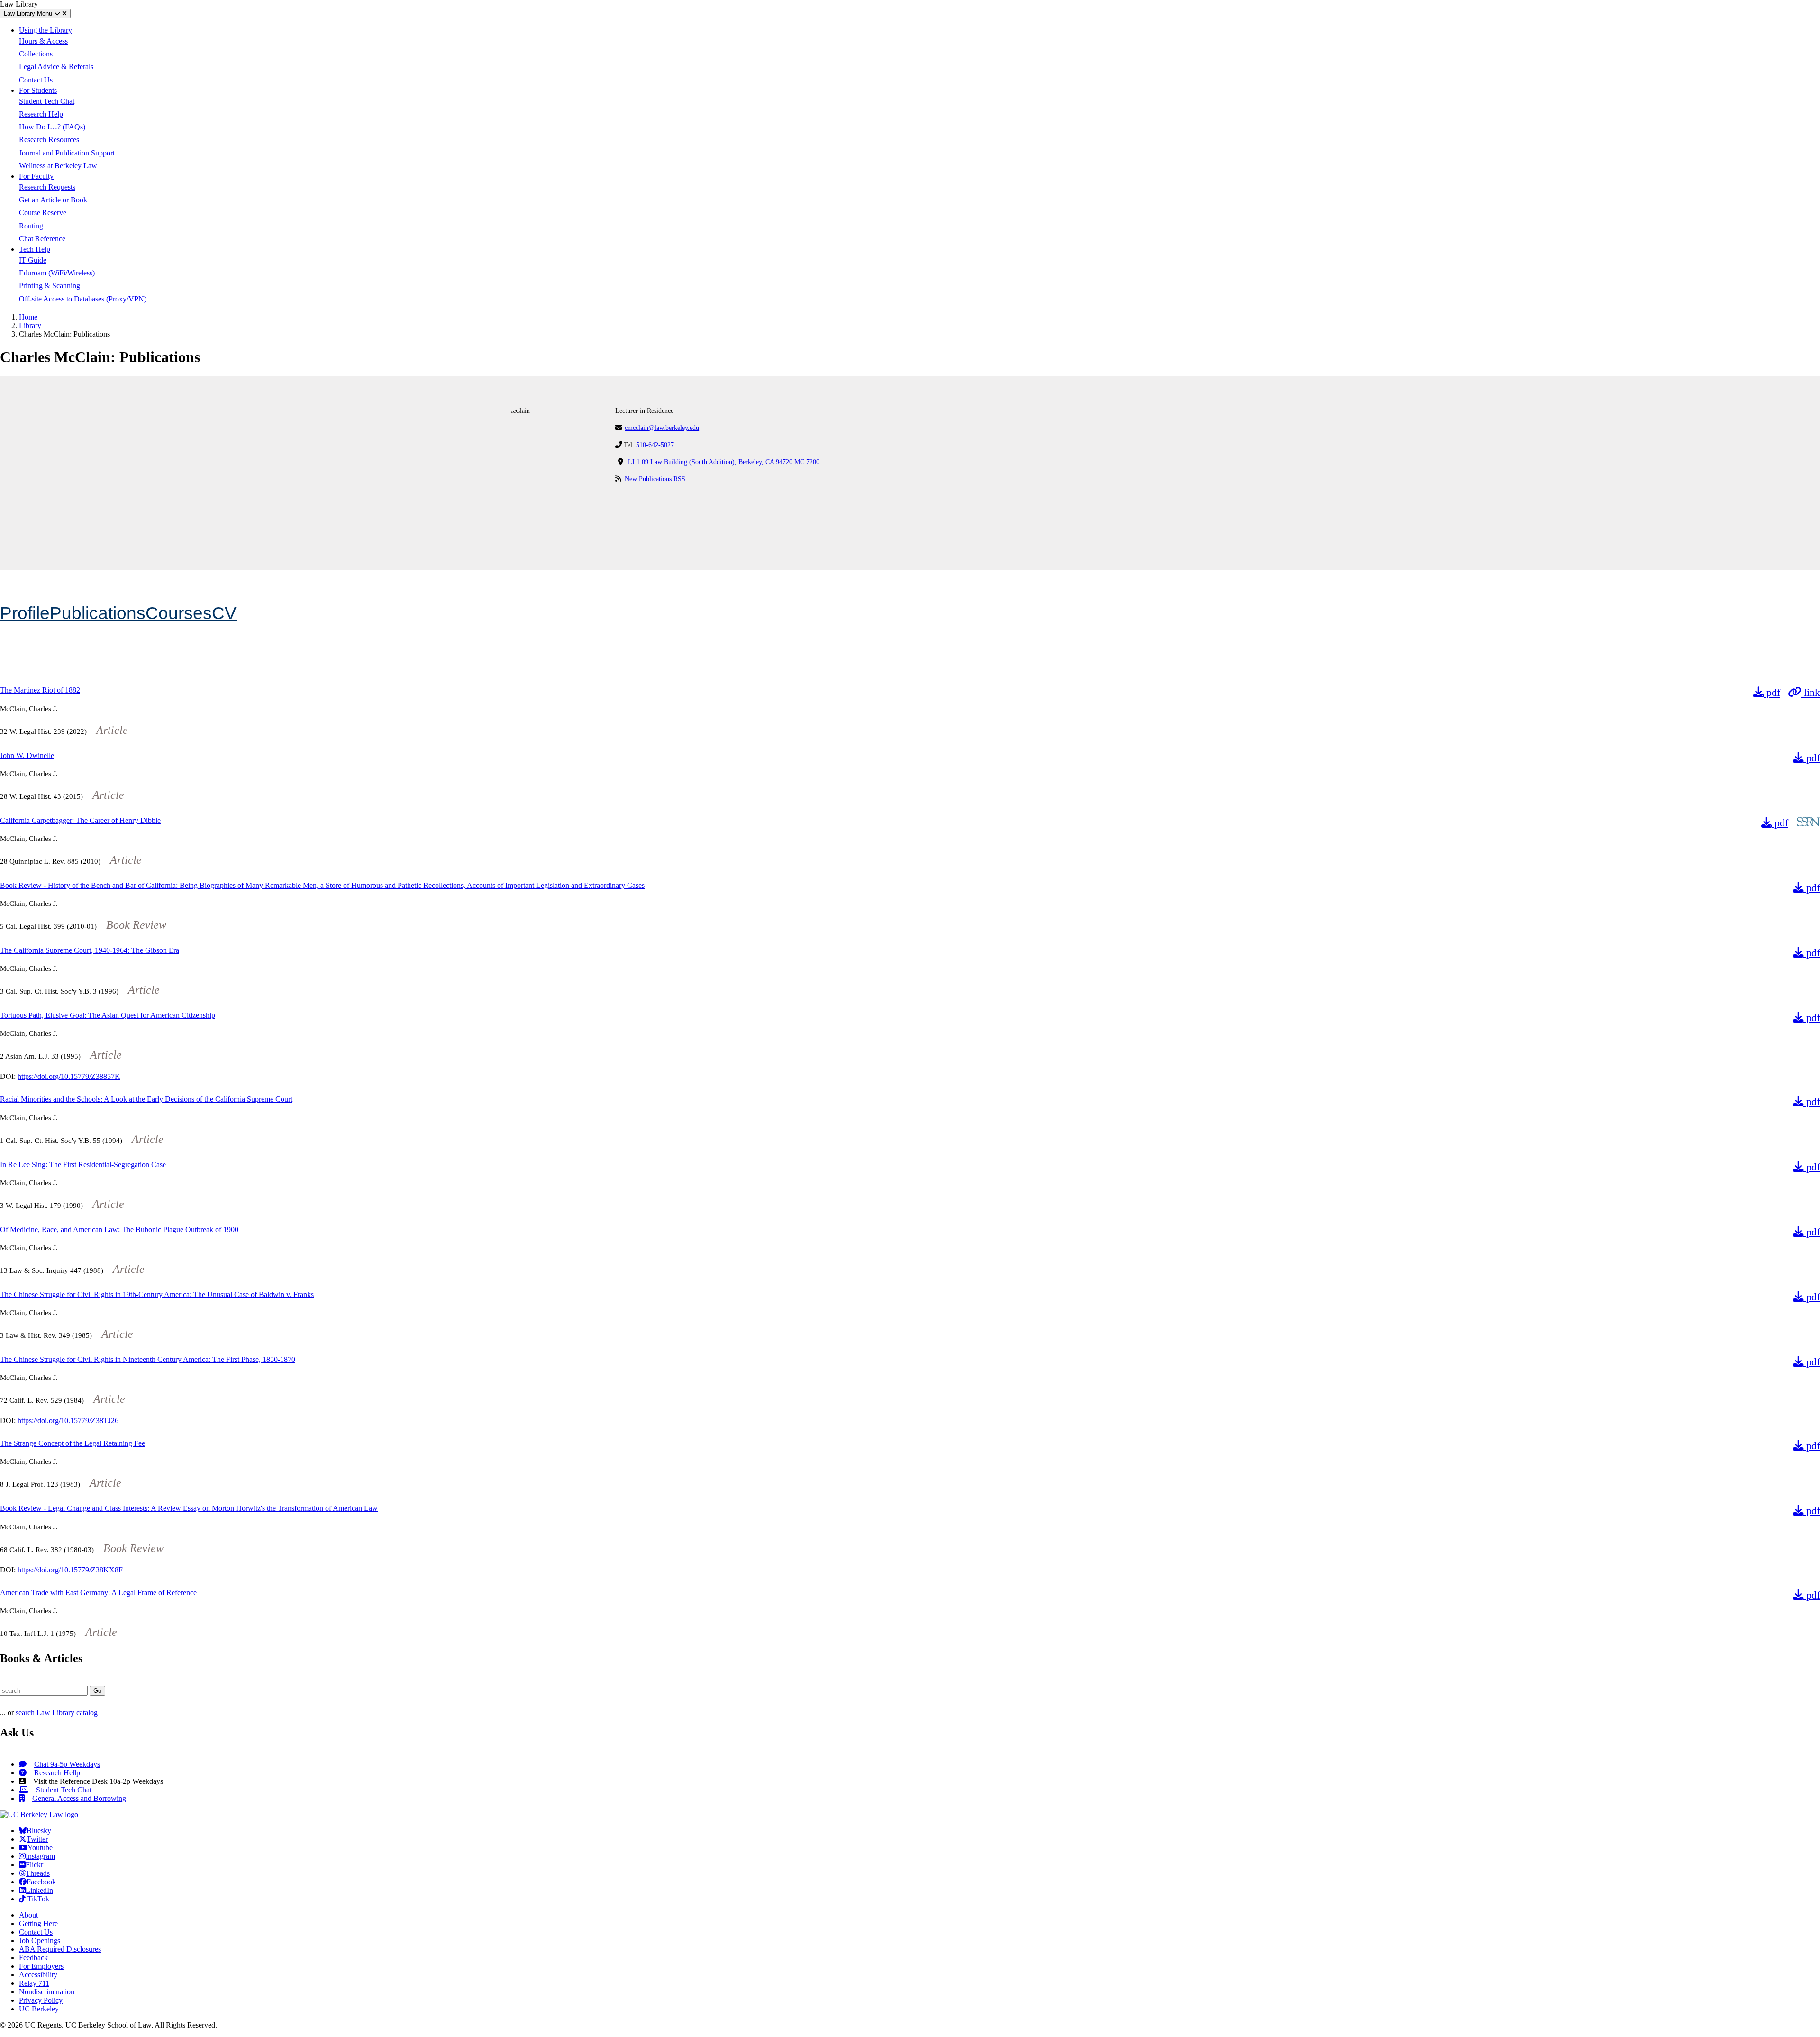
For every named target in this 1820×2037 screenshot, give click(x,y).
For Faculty (36, 176)
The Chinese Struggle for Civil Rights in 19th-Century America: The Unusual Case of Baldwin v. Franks (157, 1294)
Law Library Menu (29, 14)
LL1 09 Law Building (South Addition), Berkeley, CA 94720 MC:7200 (724, 462)
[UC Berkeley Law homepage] (39, 1814)
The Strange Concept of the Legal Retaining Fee (73, 1443)
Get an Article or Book (53, 200)
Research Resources (49, 140)
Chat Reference (42, 239)
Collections (36, 54)
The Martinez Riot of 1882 (40, 690)
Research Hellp (57, 1773)
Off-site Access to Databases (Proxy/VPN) (83, 299)
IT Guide (33, 260)
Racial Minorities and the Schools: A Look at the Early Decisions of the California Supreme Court (146, 1099)
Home (28, 317)
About (28, 1915)
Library (30, 325)
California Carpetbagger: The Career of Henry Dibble (80, 820)
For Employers (41, 1966)
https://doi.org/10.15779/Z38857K (69, 1076)
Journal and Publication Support (67, 153)
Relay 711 (34, 1983)
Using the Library (45, 30)
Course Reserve (43, 213)
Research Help (41, 114)
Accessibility (38, 1975)
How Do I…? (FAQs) (52, 127)
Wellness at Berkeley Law (58, 166)
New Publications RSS (655, 479)
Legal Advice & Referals (56, 67)
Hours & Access (43, 41)
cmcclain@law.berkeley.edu (662, 428)
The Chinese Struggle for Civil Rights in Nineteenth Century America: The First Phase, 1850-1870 (148, 1359)
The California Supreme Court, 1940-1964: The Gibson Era (90, 950)
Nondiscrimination (47, 1992)
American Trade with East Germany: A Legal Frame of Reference (98, 1593)
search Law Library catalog (57, 1713)
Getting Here (38, 1923)
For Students (38, 90)
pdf (1772, 692)
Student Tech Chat (47, 101)
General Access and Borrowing (79, 1798)
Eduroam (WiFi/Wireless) (57, 273)
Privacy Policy (41, 2000)
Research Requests (47, 187)
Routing (31, 226)
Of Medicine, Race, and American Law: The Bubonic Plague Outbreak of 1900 (119, 1229)
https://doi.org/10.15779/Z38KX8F (70, 1570)
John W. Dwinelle (27, 755)
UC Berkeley (39, 2009)
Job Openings (40, 1941)
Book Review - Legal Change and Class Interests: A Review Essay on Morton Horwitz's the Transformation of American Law (189, 1508)
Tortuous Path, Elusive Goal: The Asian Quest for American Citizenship (108, 1015)
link (1811, 692)
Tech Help (35, 249)
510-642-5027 (655, 445)
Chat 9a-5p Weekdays (67, 1764)
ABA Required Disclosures (60, 1949)
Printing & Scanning (50, 286)
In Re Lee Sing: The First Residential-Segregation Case (83, 1165)
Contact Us (36, 80)
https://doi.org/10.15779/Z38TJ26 (68, 1420)
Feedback (33, 1958)
